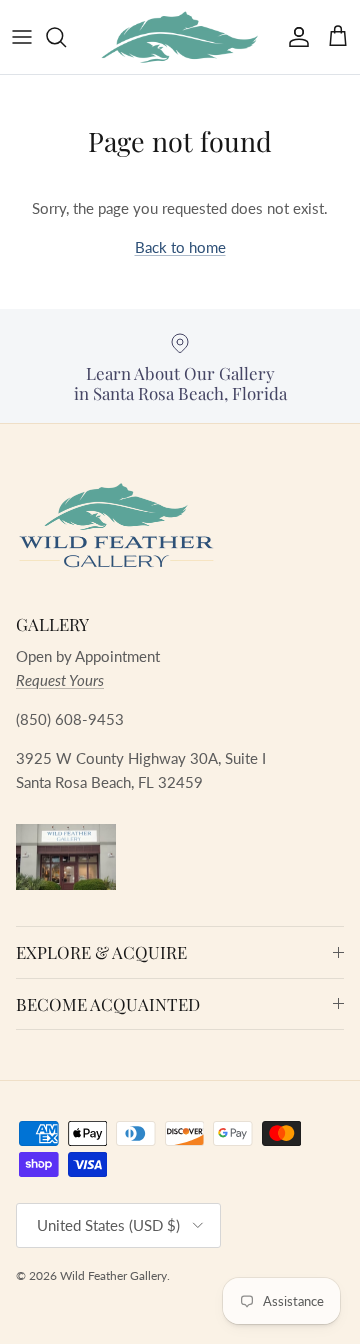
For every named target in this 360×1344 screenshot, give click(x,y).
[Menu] (22, 37)
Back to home (180, 247)
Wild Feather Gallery (113, 1275)
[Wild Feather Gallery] (180, 37)
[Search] (66, 37)
